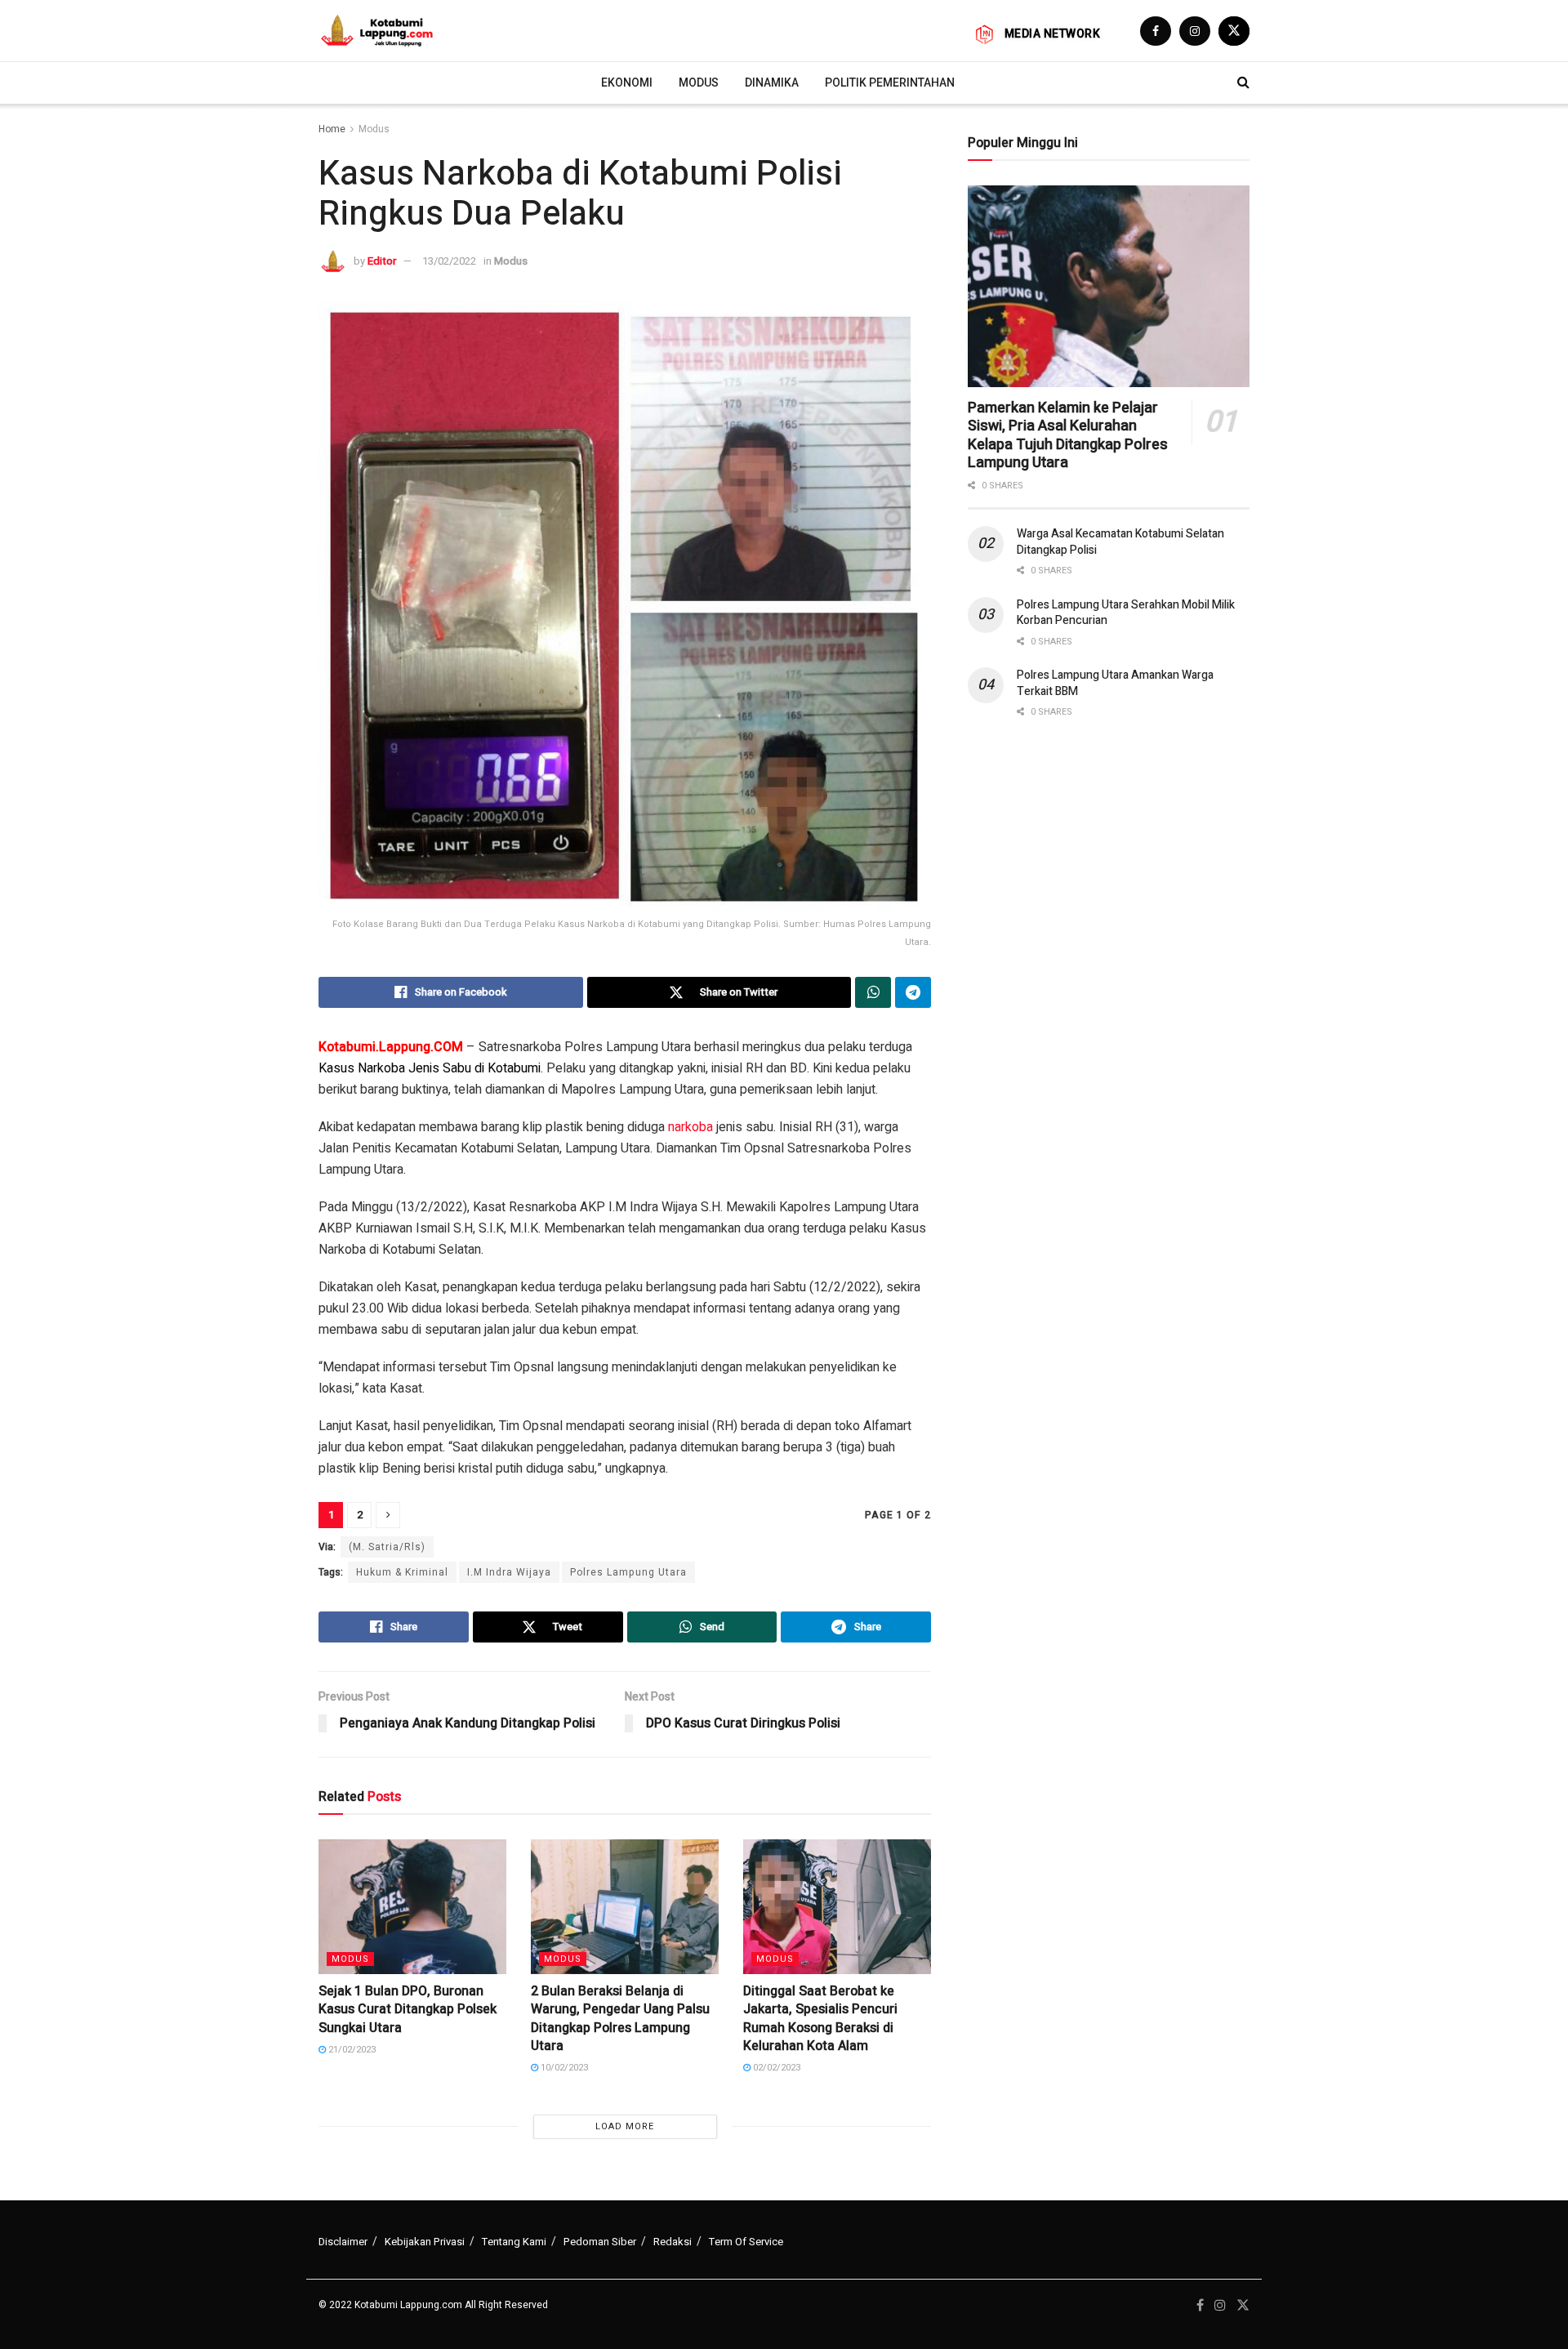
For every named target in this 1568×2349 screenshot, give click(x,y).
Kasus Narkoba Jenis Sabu (395, 1068)
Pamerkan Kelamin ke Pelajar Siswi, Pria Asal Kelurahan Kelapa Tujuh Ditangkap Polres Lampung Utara (1068, 436)
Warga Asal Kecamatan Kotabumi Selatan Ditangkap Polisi (1120, 542)
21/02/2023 (351, 2050)
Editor (382, 261)
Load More (625, 2126)
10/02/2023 (563, 2068)
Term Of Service (746, 2242)
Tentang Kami (514, 2242)
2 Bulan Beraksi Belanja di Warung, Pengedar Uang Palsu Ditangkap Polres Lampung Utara (620, 2019)
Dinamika (772, 82)
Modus (699, 82)
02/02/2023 (775, 2068)
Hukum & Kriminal (402, 1572)
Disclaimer (343, 2242)
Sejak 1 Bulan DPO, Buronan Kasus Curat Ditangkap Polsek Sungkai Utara (408, 2010)
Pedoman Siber (600, 2242)
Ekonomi (627, 82)
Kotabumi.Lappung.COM (391, 1047)
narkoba (690, 1127)
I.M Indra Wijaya (509, 1572)
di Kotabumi (508, 1068)
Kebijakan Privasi (425, 2242)
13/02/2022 (449, 261)
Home (332, 129)
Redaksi (673, 2242)
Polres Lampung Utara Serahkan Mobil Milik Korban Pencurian (1126, 613)
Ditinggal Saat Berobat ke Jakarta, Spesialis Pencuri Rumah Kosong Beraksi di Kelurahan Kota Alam (820, 2019)
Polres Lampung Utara (628, 1572)
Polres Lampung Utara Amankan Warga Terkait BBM (1115, 683)
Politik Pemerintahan (890, 82)
